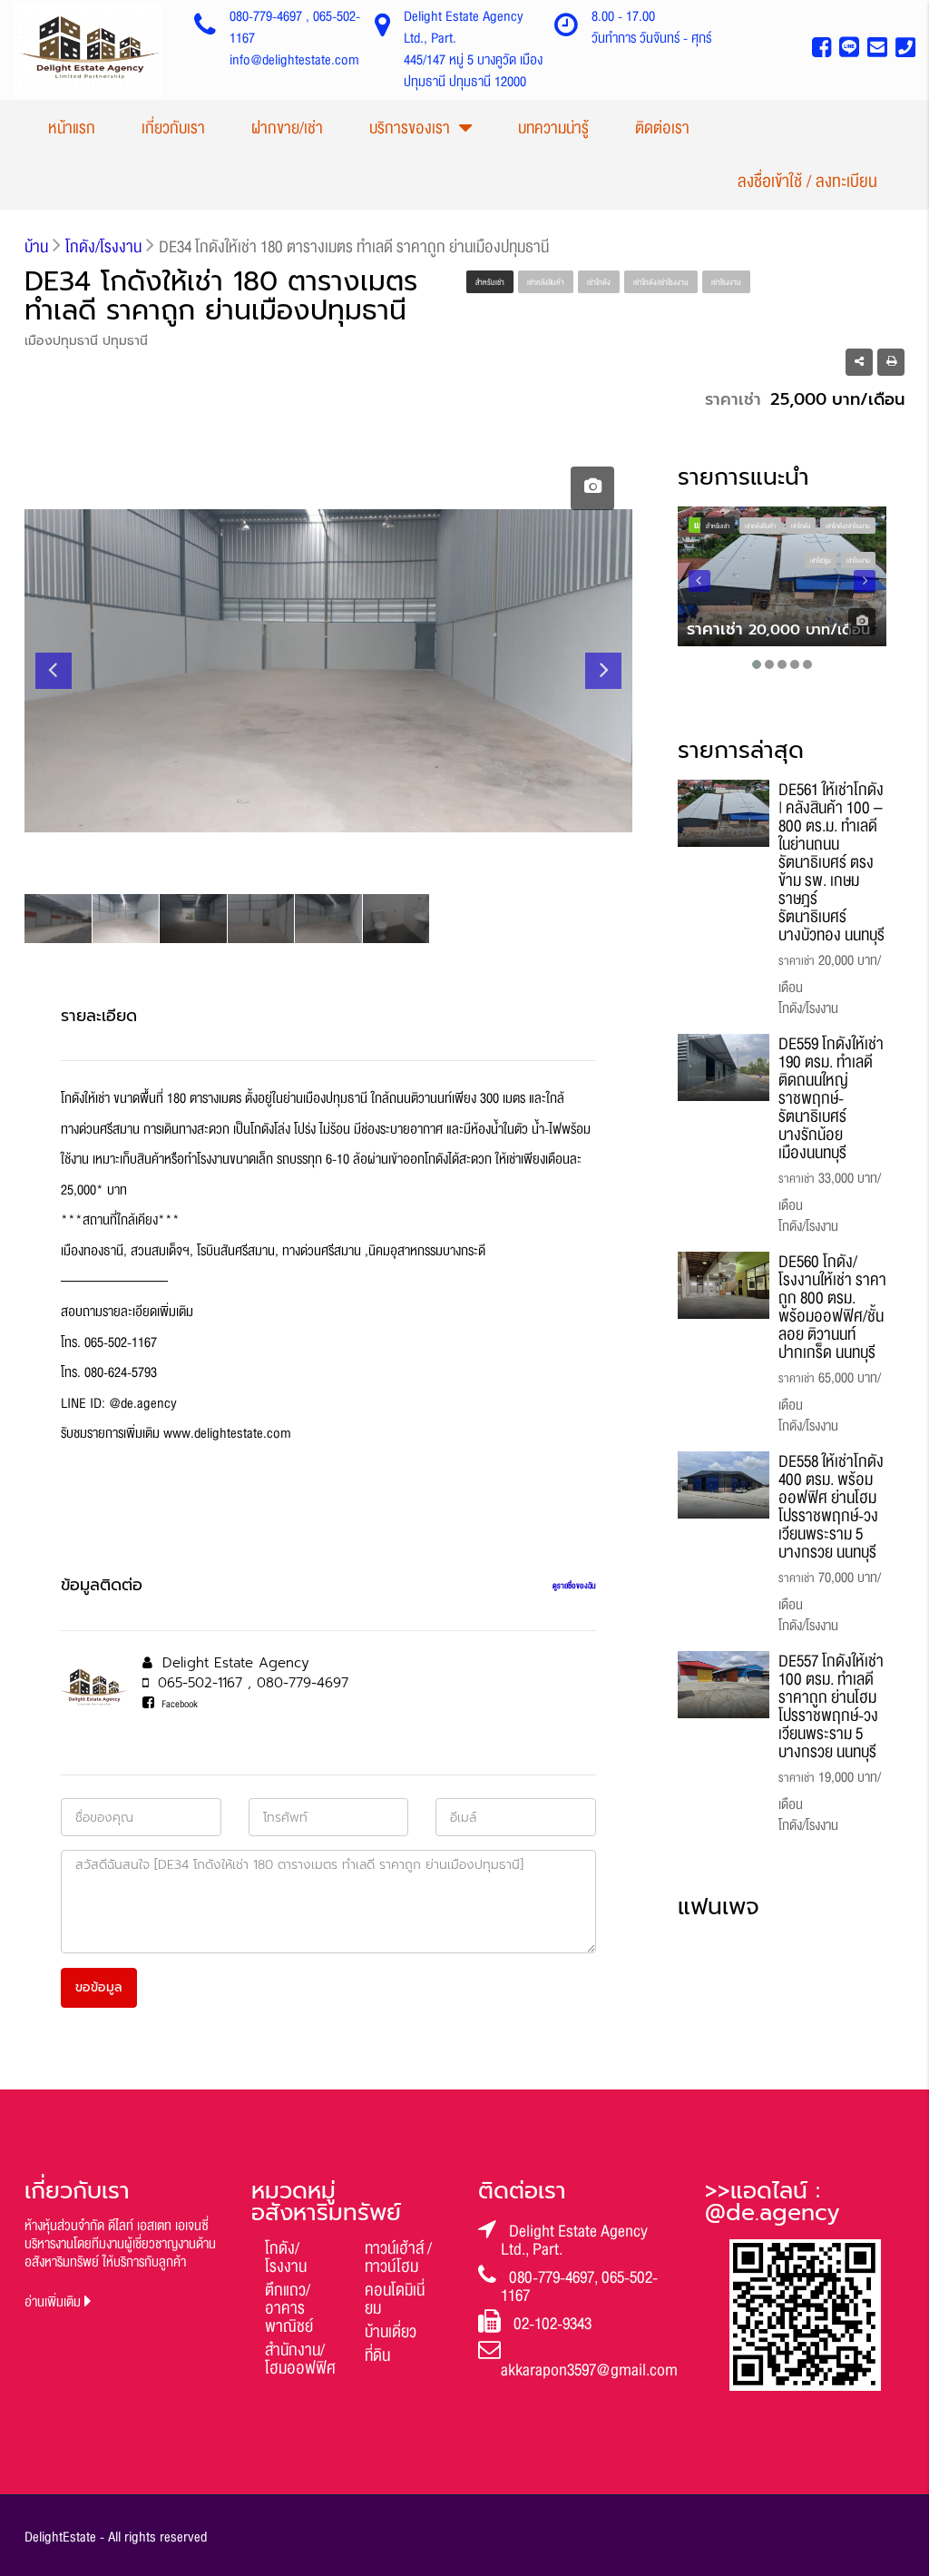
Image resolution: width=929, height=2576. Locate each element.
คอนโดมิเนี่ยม (395, 2299)
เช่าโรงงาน (726, 282)
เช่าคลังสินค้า (546, 282)
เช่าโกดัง (599, 282)
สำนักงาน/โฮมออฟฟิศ (300, 2359)
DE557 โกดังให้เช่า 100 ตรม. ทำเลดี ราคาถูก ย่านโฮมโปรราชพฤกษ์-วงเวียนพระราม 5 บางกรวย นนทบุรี (831, 1706)
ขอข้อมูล (99, 1987)
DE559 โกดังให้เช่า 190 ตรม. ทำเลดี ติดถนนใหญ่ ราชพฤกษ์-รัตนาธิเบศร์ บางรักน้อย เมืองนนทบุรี (831, 1098)
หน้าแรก (72, 128)
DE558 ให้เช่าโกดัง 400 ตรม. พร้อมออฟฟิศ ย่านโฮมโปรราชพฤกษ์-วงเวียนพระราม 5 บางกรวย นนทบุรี (831, 1507)
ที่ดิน (377, 2355)
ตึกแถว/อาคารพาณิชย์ (289, 2308)
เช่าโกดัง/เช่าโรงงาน (661, 282)
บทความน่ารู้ (553, 128)
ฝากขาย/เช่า (287, 128)
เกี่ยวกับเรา (173, 128)
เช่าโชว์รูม (821, 561)
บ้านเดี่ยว (391, 2332)
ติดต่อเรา (662, 128)
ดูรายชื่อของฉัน (574, 1586)
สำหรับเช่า (490, 282)
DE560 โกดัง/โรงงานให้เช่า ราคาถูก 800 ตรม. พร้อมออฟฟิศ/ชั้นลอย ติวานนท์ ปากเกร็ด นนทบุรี (832, 1307)
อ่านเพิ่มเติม (54, 2302)
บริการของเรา (410, 128)
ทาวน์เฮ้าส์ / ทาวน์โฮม (398, 2257)
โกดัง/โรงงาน (286, 2257)
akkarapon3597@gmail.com (589, 2370)
